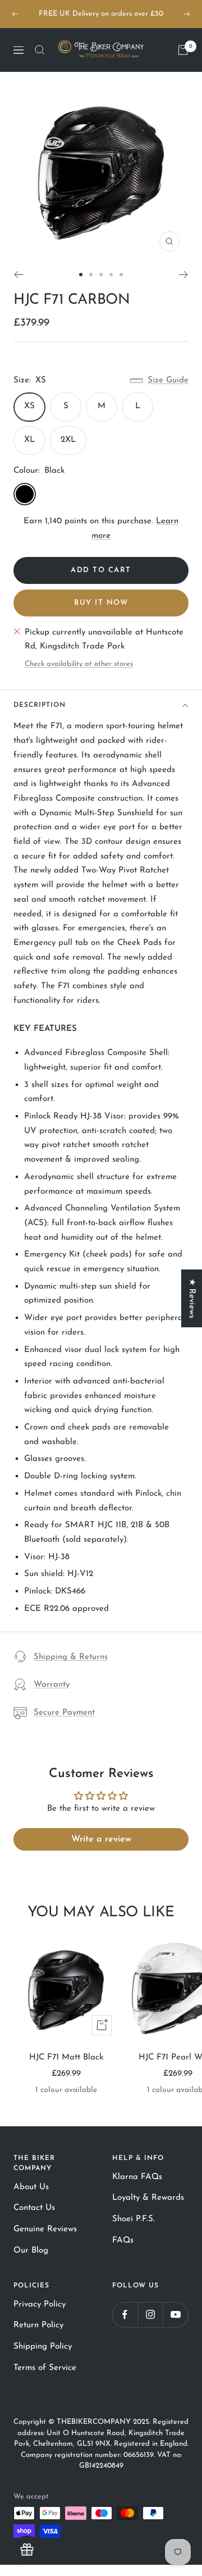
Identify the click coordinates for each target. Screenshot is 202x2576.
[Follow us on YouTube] (175, 2315)
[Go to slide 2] (91, 275)
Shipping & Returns (71, 1657)
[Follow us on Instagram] (150, 2315)
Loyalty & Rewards (148, 2198)
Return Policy (38, 2325)
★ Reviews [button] (192, 1298)
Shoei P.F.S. (134, 2219)
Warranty (52, 1685)
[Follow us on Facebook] (125, 2315)
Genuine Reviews (45, 2229)
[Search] (40, 50)
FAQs (123, 2241)
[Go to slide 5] (121, 275)
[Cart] (183, 50)
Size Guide (168, 380)
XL (29, 440)
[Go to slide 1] (81, 275)
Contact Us (34, 2208)
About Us (31, 2187)
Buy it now (101, 603)
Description (40, 705)
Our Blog (31, 2251)
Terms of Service (45, 2368)
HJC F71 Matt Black (66, 2057)
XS (29, 406)
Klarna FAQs (137, 2177)
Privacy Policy (40, 2305)
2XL (68, 440)
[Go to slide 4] (111, 275)
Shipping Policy (43, 2347)
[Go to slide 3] (101, 275)
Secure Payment (64, 1713)
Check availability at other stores (79, 664)
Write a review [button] (101, 1839)
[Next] (184, 275)
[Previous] (18, 275)
